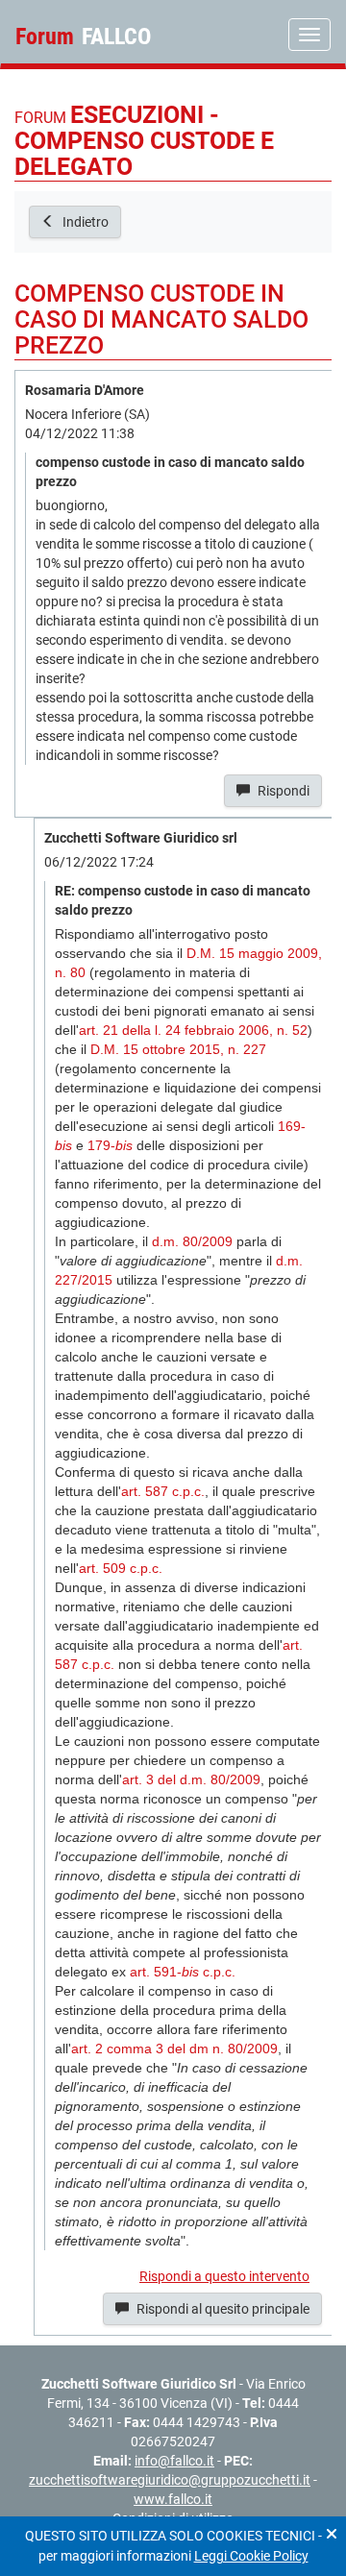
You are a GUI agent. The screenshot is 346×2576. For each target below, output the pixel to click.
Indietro (84, 222)
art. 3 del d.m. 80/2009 (191, 1779)
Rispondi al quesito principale (222, 2309)
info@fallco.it (174, 2461)
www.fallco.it (173, 2499)
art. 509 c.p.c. (121, 1568)
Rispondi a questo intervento (224, 2276)
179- (110, 1145)
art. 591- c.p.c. (183, 1972)
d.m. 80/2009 (192, 1241)
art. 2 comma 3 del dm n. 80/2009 (174, 2049)
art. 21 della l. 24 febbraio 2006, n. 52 (193, 1030)
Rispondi (282, 791)
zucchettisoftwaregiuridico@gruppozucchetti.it (170, 2480)
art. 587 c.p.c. (163, 1491)
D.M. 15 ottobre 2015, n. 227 (178, 1049)
